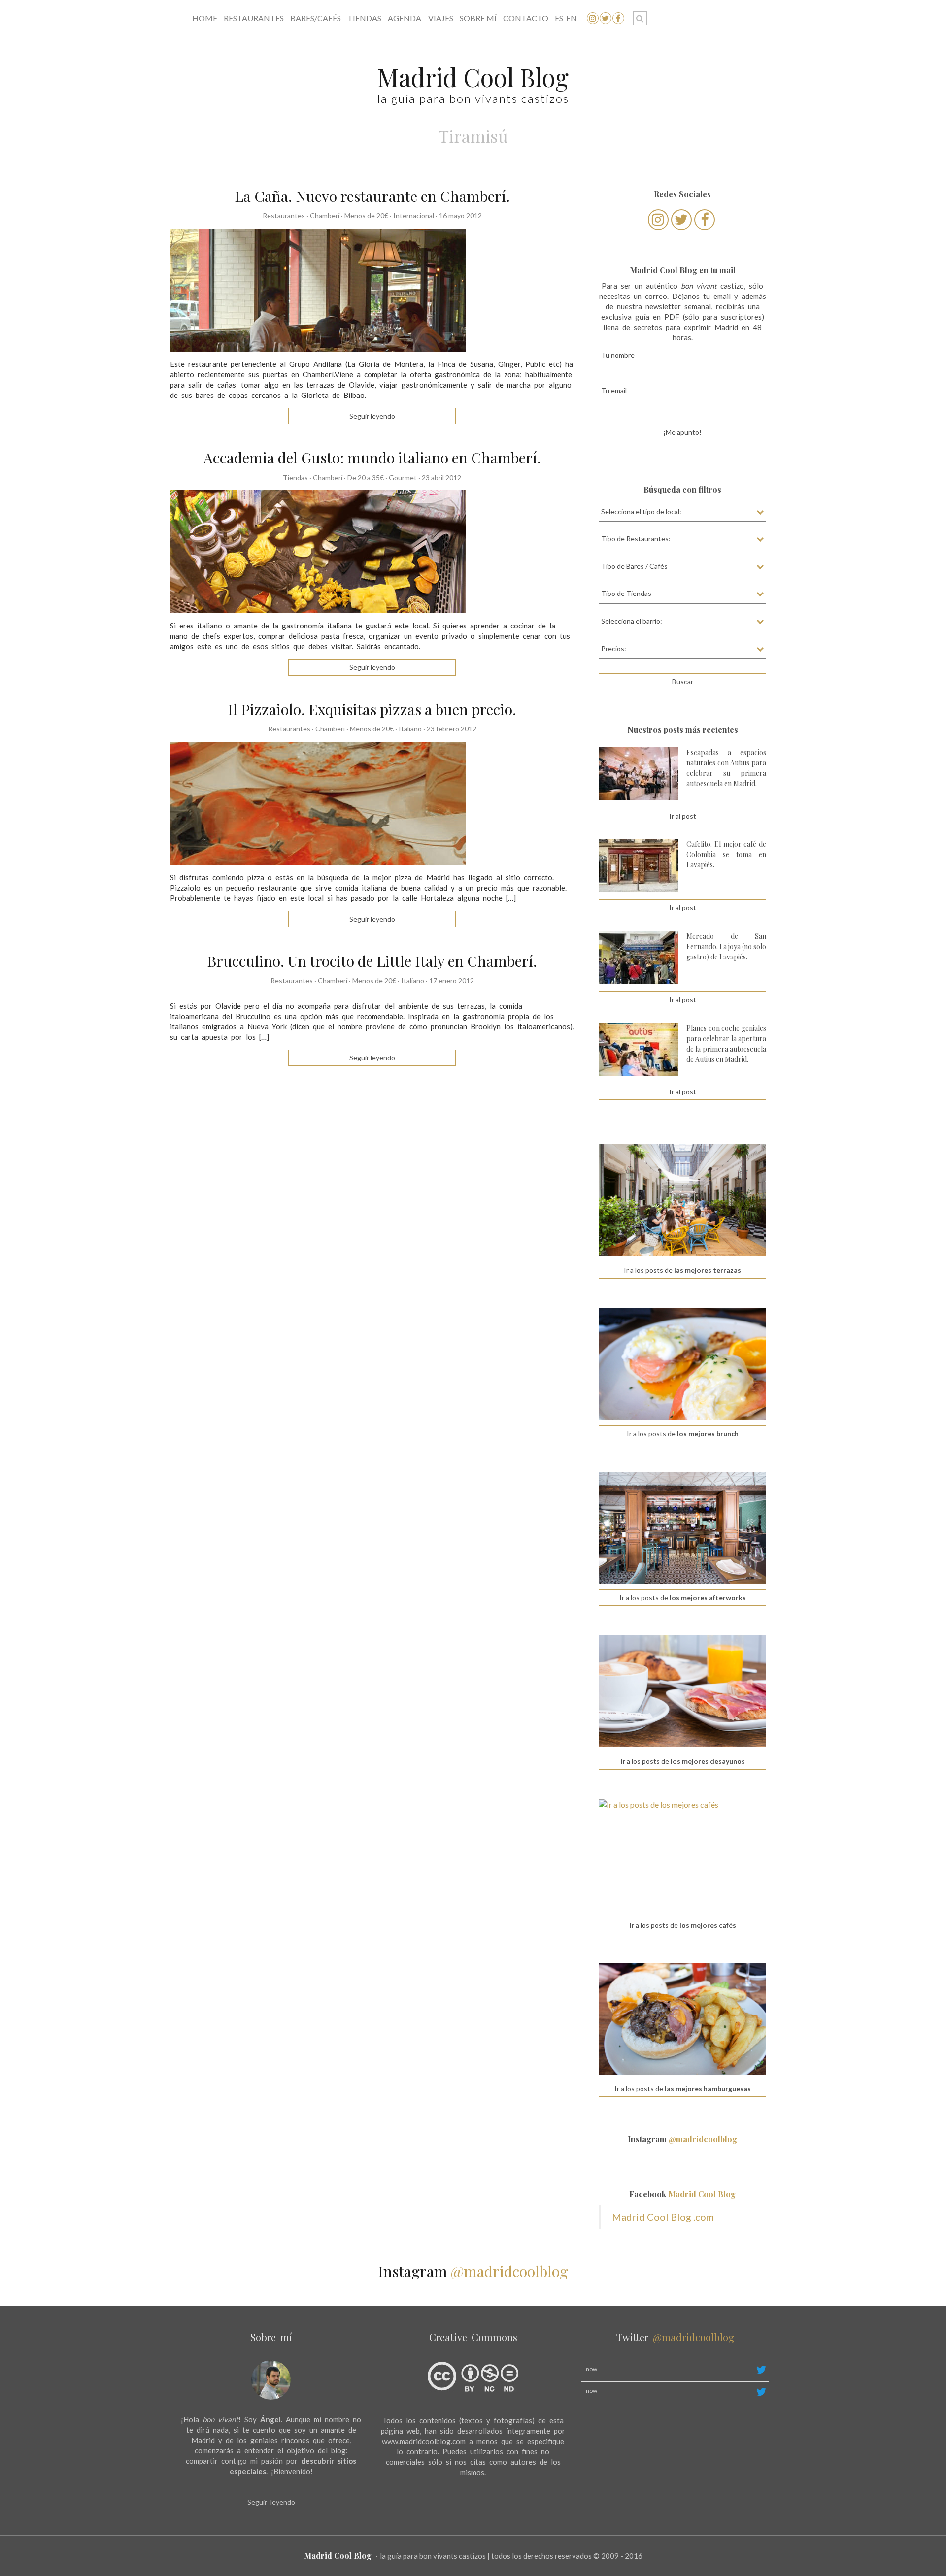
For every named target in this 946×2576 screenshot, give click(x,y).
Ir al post (683, 816)
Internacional (414, 215)
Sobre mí (478, 18)
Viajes (441, 18)
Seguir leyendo (271, 2502)
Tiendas (364, 18)
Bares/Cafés (316, 18)
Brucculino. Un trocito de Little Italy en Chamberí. (372, 961)
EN (572, 18)
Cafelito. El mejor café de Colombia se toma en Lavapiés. (726, 854)
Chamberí (325, 215)
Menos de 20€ (366, 215)
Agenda (405, 18)
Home (205, 18)
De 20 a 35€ (366, 478)
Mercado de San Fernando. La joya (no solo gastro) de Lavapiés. (726, 946)
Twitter (675, 2337)
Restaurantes (254, 18)
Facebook (682, 2194)
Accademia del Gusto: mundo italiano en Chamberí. (372, 458)
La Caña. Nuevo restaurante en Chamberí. (372, 196)
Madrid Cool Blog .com (663, 2217)
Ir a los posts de (682, 1270)
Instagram (682, 2139)
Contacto (526, 18)
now (591, 2369)
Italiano (410, 729)
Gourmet (403, 478)
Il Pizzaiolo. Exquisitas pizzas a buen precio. (372, 709)
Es (559, 18)
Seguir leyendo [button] (372, 416)
